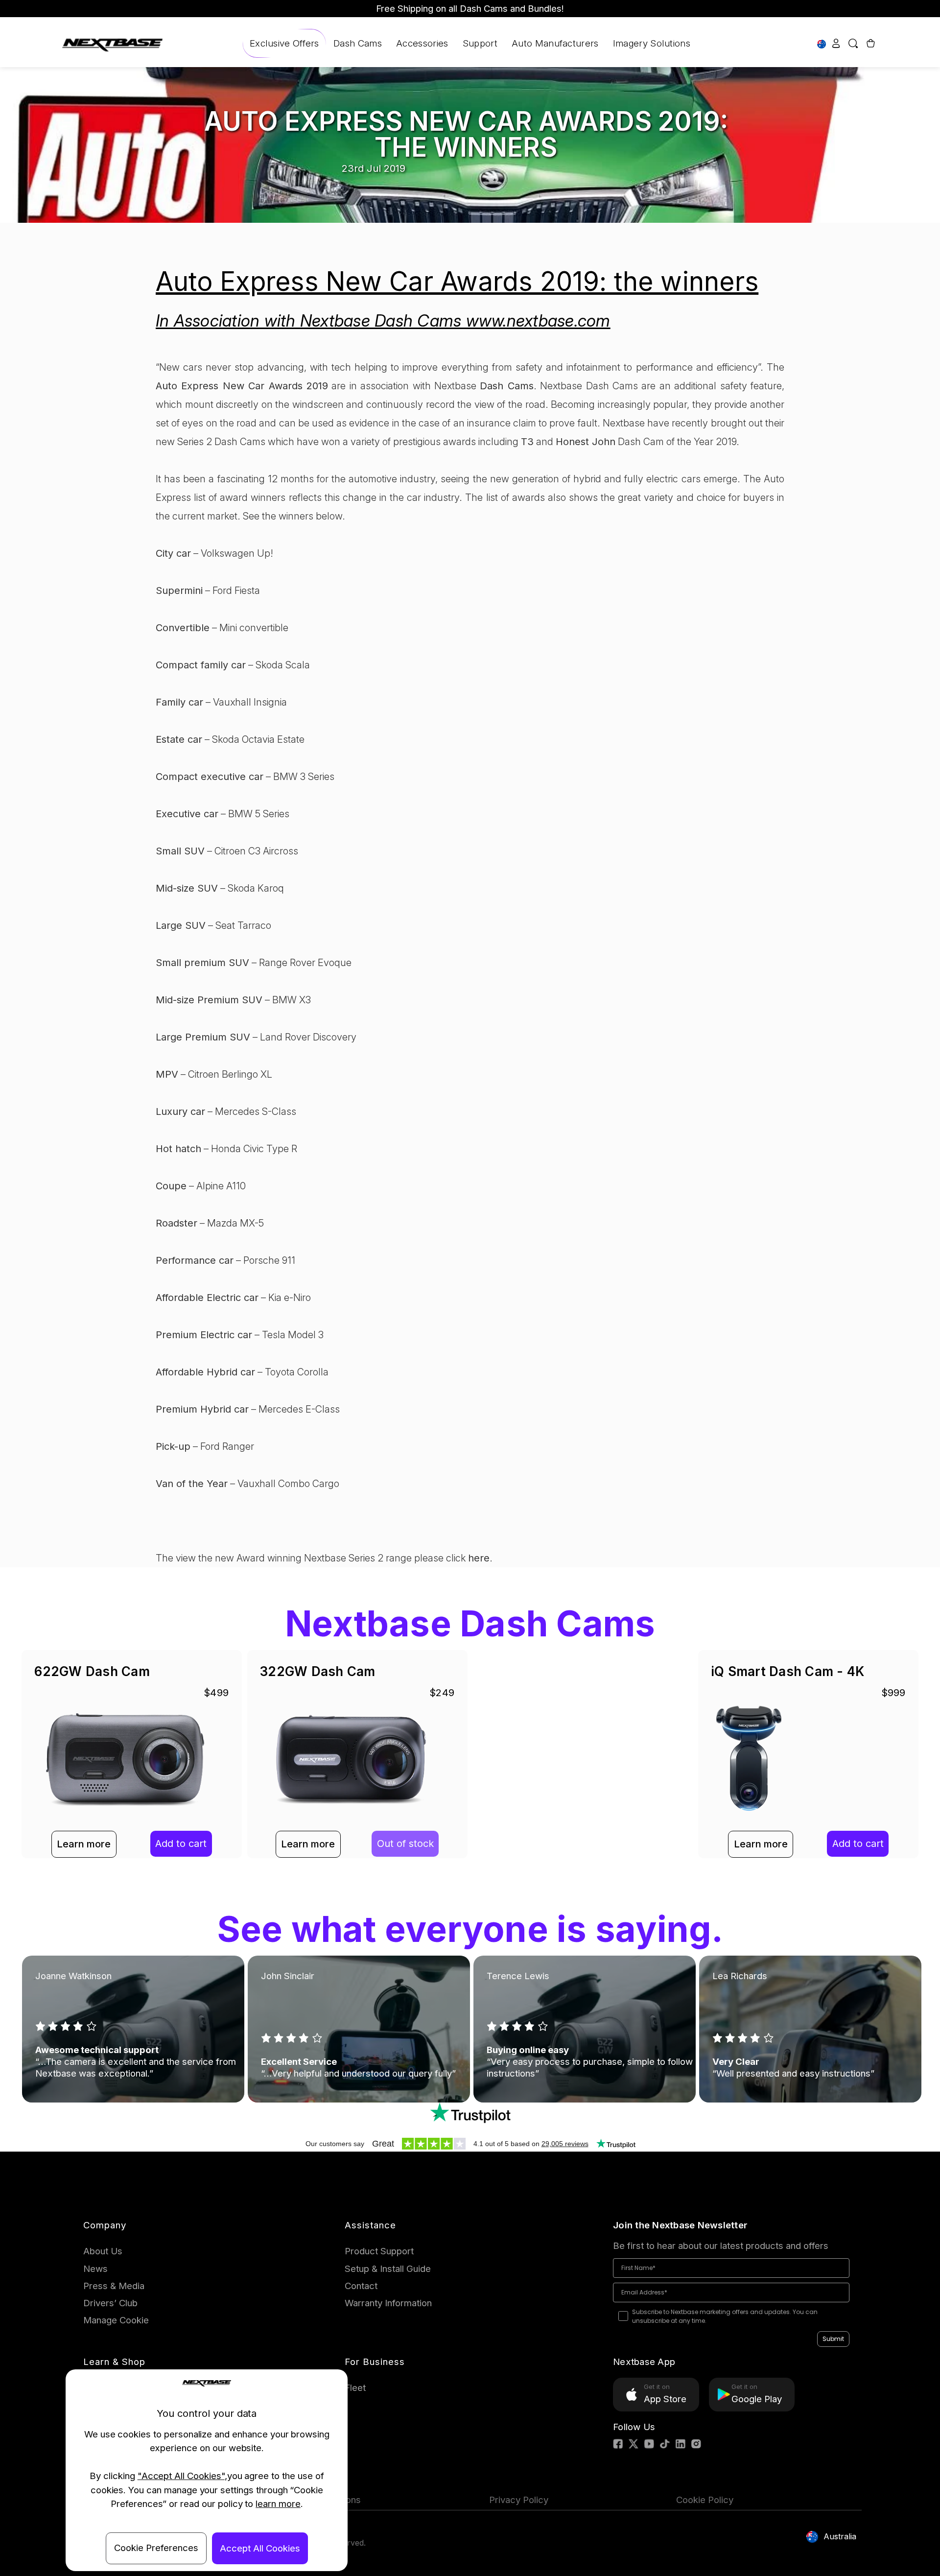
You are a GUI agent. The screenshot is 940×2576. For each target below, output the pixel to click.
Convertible (183, 628)
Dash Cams (358, 43)
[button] (470, 2113)
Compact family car (201, 665)
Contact (361, 2286)
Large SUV (181, 925)
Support (480, 43)
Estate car (179, 739)
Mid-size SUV (187, 888)
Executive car (187, 814)
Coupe (171, 1186)
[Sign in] (836, 43)
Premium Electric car (204, 1335)
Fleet (355, 2388)
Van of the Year (192, 1484)
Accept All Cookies (260, 2548)
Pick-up (173, 1446)
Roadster (176, 1223)
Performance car (195, 1260)
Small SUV (180, 851)
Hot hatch (178, 1149)
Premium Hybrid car (202, 1409)
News (95, 2269)
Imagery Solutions (652, 43)
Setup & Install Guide (388, 2269)
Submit (833, 2339)
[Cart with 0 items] (869, 43)
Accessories (422, 43)
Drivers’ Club (110, 2303)
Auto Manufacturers (555, 43)
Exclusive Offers (284, 43)
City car (173, 553)
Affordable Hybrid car (205, 1372)
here (479, 1558)
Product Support (379, 2251)
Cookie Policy (705, 2500)
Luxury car (180, 1111)
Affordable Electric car (207, 1298)
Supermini (179, 591)
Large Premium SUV (203, 1037)
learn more (278, 2504)
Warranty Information (388, 2303)
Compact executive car (210, 777)
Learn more (84, 1844)
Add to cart (181, 1843)
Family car (179, 702)
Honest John (586, 442)
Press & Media (114, 2286)
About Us (103, 2251)
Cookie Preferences (156, 2548)
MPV (167, 1074)
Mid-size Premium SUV (209, 1000)
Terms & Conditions (320, 2500)
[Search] (853, 43)
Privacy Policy (519, 2500)
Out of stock (405, 1843)
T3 (527, 442)
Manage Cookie (116, 2320)
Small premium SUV (202, 963)
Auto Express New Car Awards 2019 (242, 386)
